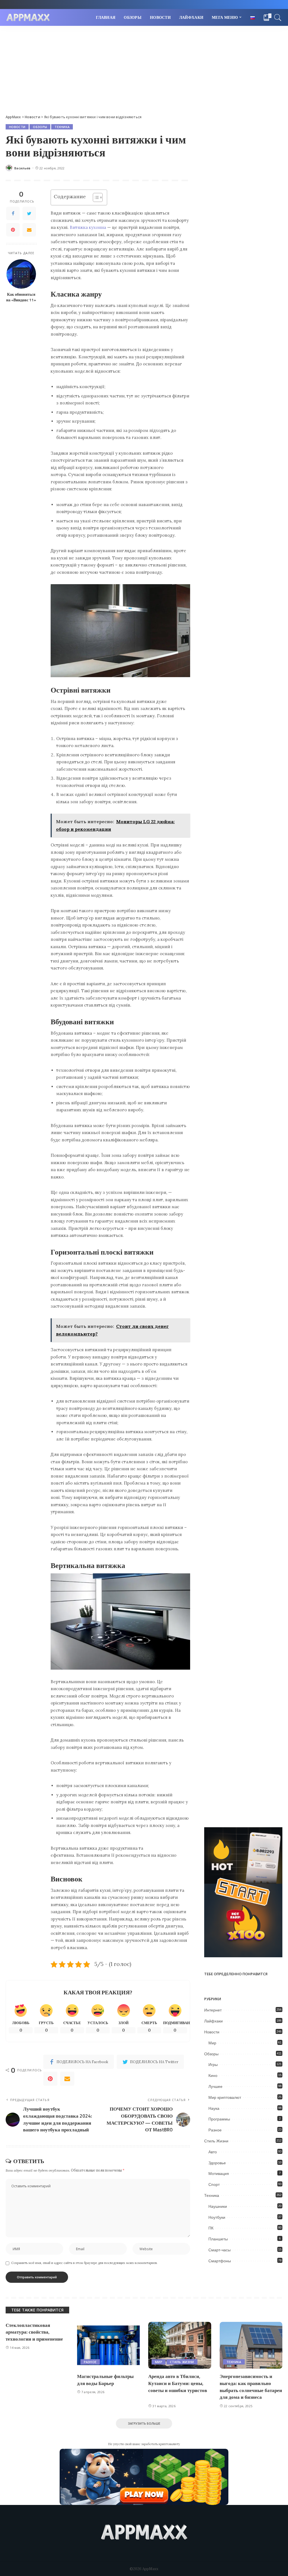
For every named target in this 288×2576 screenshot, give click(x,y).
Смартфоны (220, 2261)
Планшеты (218, 2239)
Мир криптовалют (225, 2097)
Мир (212, 2043)
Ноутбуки (217, 2217)
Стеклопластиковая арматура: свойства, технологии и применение (34, 2332)
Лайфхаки (213, 2021)
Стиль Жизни (216, 2141)
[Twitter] (29, 213)
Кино (213, 2076)
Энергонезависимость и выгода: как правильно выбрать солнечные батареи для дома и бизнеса (251, 2387)
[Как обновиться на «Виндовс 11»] (21, 274)
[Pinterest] (13, 230)
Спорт (214, 2184)
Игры (213, 2065)
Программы (219, 2119)
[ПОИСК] (278, 17)
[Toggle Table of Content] (95, 197)
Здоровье (217, 2163)
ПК (211, 2228)
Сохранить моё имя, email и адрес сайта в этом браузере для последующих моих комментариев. (84, 2263)
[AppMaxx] (28, 18)
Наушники (218, 2206)
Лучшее (215, 2086)
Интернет (213, 2010)
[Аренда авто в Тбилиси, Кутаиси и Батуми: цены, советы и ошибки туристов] (180, 2345)
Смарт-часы (220, 2250)
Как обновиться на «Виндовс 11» (21, 297)
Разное (215, 2130)
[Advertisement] (144, 68)
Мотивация (219, 2174)
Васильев (22, 168)
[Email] (29, 230)
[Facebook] (13, 213)
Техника (62, 127)
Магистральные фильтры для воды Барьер (105, 2380)
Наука (214, 2108)
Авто (213, 2152)
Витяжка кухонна (88, 227)
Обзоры (40, 127)
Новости (17, 127)
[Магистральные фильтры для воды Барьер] (109, 2345)
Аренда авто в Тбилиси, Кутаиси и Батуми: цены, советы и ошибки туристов (178, 2383)
